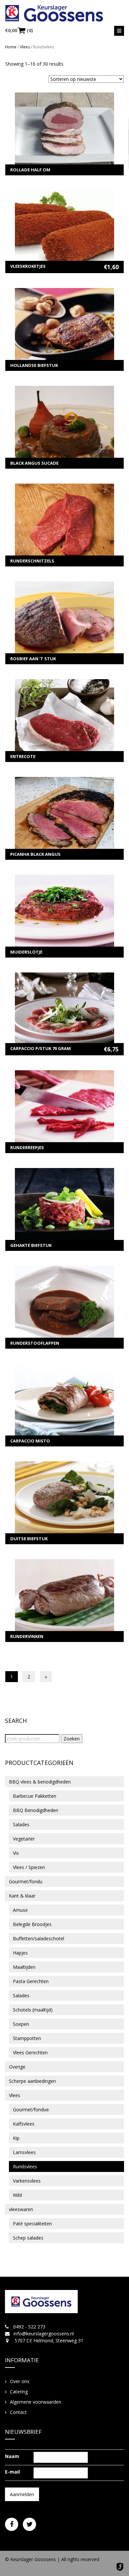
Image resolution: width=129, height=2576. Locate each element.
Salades (21, 1824)
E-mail (12, 2472)
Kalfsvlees (24, 2124)
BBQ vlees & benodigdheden (40, 1782)
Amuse (20, 1910)
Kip (16, 2138)
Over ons (20, 2381)
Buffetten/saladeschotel (39, 1938)
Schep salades (28, 2238)
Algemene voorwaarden (36, 2402)
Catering (19, 2392)
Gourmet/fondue (31, 2109)
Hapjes (20, 1953)
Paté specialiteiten (32, 2224)
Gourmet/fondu (26, 1881)
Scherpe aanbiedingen (32, 2081)
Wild (17, 2195)
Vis (16, 1853)
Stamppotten (27, 2038)
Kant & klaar (22, 1896)
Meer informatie (65, 124)
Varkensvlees (27, 2181)
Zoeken (72, 1739)
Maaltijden (24, 1967)
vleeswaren (21, 2209)
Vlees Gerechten (30, 2052)
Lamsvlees (24, 2152)
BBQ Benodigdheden (36, 1810)
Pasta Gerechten (31, 1981)
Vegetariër (24, 1839)
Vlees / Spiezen (29, 1867)
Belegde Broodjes (32, 1924)
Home (11, 47)
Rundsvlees (25, 2166)
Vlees (25, 47)
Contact (18, 2412)
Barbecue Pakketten (35, 1796)
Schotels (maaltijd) (33, 2010)
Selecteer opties (65, 134)
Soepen (21, 2024)
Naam (12, 2456)
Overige (17, 2067)
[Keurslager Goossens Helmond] (64, 13)
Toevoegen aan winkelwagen (65, 232)
